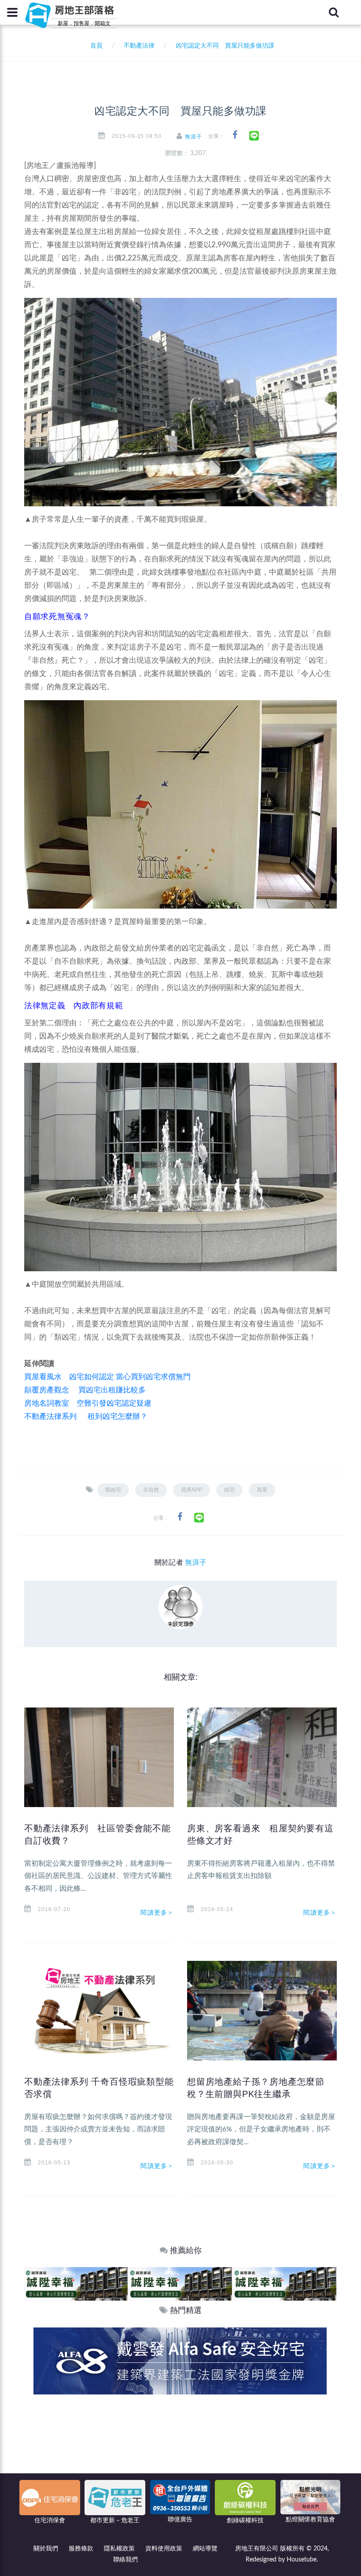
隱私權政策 (119, 2549)
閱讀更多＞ (157, 1912)
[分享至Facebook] (235, 135)
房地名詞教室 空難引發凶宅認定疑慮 (88, 1403)
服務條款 (81, 2549)
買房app (192, 1490)
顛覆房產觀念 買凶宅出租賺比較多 (85, 1390)
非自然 (151, 1490)
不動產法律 (139, 46)
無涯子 (193, 137)
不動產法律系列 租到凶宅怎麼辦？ (86, 1416)
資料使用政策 (164, 2549)
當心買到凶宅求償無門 (153, 1377)
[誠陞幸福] (76, 2284)
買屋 (262, 1490)
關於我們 (46, 2549)
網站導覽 (205, 2549)
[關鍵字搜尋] (334, 12)
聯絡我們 (125, 2560)
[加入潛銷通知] (180, 2360)
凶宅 (229, 1490)
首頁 (95, 46)
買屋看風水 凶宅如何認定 (69, 1377)
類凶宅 (113, 1490)
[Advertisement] (180, 2461)
